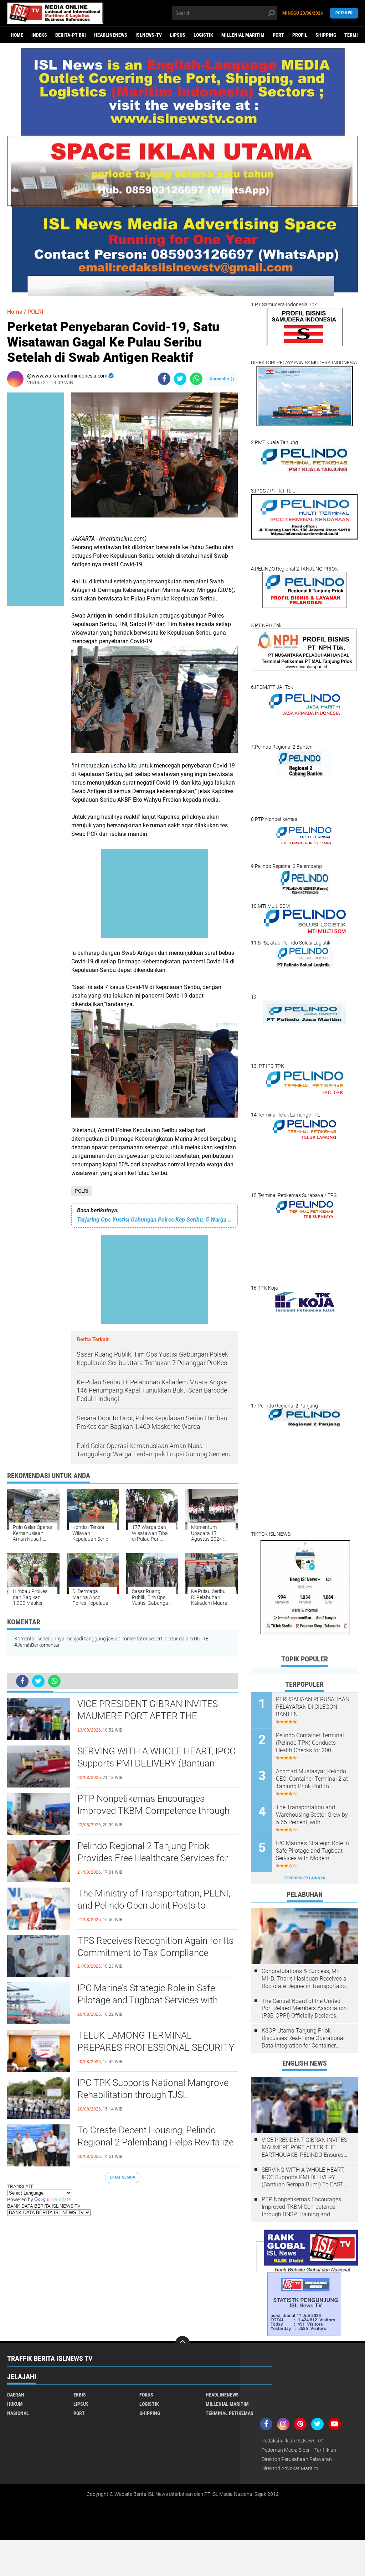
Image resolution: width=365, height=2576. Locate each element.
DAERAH (16, 2395)
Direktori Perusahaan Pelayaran (297, 2459)
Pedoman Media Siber (286, 2450)
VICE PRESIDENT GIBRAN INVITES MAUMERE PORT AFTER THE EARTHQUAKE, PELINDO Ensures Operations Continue (148, 1716)
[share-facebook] (164, 379)
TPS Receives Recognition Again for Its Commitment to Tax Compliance (155, 1947)
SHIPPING (326, 35)
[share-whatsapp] (196, 379)
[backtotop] (182, 2343)
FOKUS (146, 2395)
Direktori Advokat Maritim (290, 2468)
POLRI (82, 1191)
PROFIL (300, 35)
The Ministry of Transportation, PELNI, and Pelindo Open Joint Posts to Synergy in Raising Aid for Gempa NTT (154, 1905)
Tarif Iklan (325, 2450)
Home (17, 35)
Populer (344, 13)
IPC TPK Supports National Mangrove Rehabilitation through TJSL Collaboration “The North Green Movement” (153, 2095)
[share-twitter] (180, 379)
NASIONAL (18, 2413)
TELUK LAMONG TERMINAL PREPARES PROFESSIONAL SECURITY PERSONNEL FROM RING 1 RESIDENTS (156, 2048)
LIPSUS (178, 35)
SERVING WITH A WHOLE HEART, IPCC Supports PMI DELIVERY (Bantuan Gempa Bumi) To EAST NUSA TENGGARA (156, 1764)
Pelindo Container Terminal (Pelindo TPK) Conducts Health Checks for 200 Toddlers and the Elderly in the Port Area (314, 1743)
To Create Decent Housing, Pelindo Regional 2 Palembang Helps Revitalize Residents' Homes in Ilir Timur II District (156, 2142)
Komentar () (222, 379)
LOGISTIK (203, 35)
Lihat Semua (123, 2177)
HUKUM (15, 2404)
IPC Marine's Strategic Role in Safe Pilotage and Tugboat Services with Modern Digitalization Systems (148, 2000)
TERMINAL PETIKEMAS (230, 2413)
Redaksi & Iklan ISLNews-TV (292, 2441)
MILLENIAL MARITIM (243, 35)
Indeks (39, 35)
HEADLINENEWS (111, 35)
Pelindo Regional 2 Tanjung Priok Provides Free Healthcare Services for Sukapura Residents (153, 1858)
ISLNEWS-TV (149, 35)
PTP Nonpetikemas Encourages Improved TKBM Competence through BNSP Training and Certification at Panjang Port (153, 1811)
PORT (278, 35)
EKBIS (80, 2395)
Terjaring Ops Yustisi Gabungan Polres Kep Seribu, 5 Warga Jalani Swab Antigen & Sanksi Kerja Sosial (155, 1220)
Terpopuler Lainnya (304, 1878)
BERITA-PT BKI (71, 35)
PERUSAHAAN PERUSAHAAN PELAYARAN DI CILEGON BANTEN (313, 1707)
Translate (61, 2200)
